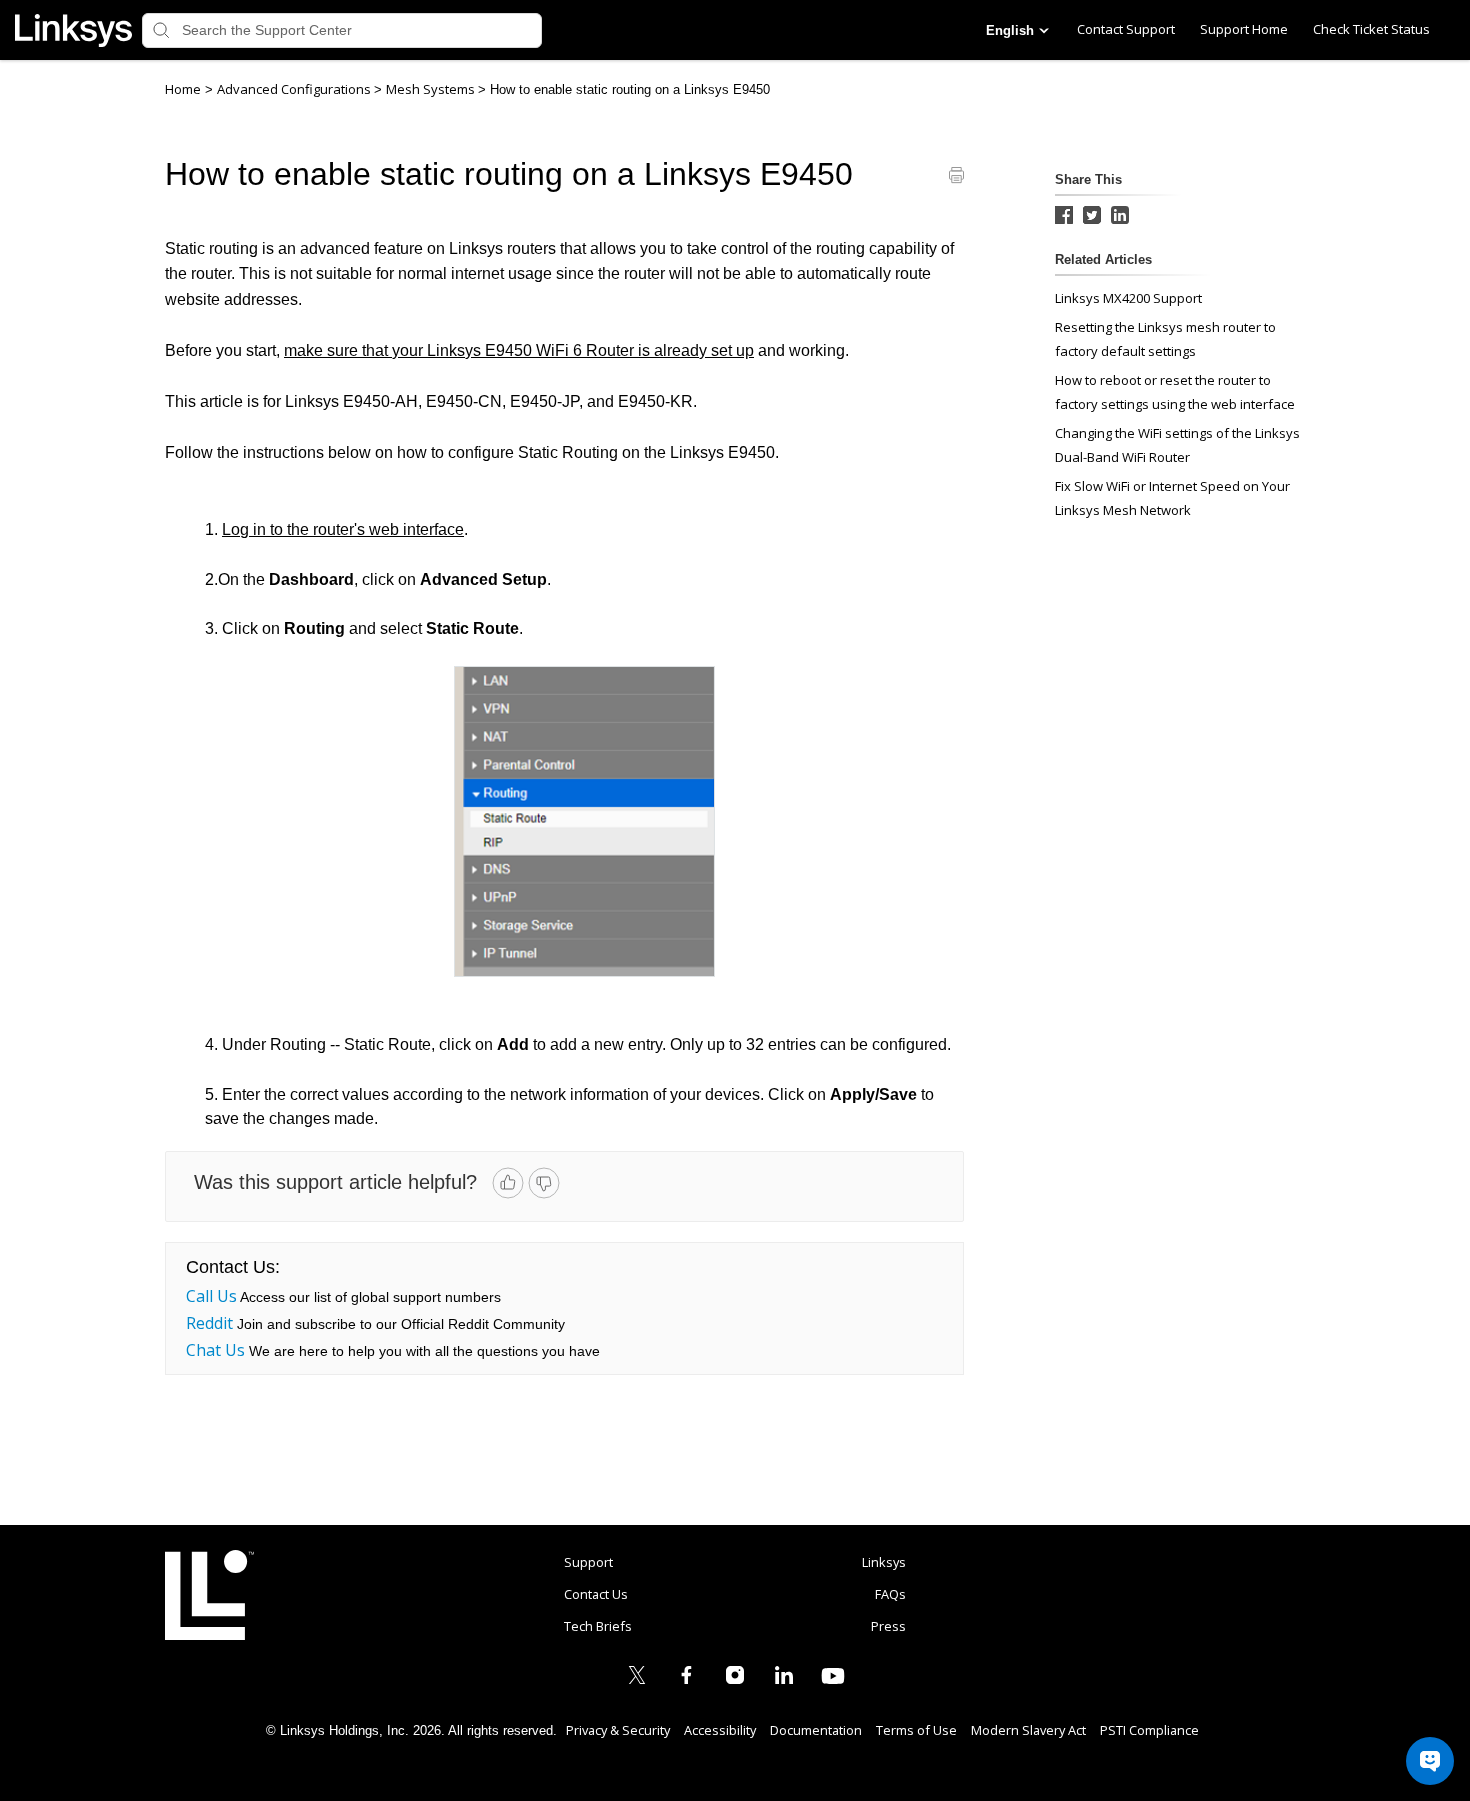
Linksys (209, 1595)
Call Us (211, 1296)
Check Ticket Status (1371, 29)
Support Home (1244, 29)
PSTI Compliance (1149, 1730)
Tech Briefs (598, 1626)
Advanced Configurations (295, 89)
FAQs (890, 1594)
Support (588, 1562)
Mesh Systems (432, 89)
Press (888, 1626)
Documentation (816, 1730)
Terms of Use (916, 1730)
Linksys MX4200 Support (1128, 298)
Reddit (209, 1323)
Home (183, 89)
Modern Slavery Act (1028, 1730)
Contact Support (1126, 29)
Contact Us (596, 1594)
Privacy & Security (618, 1730)
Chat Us (215, 1350)
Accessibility (720, 1730)
